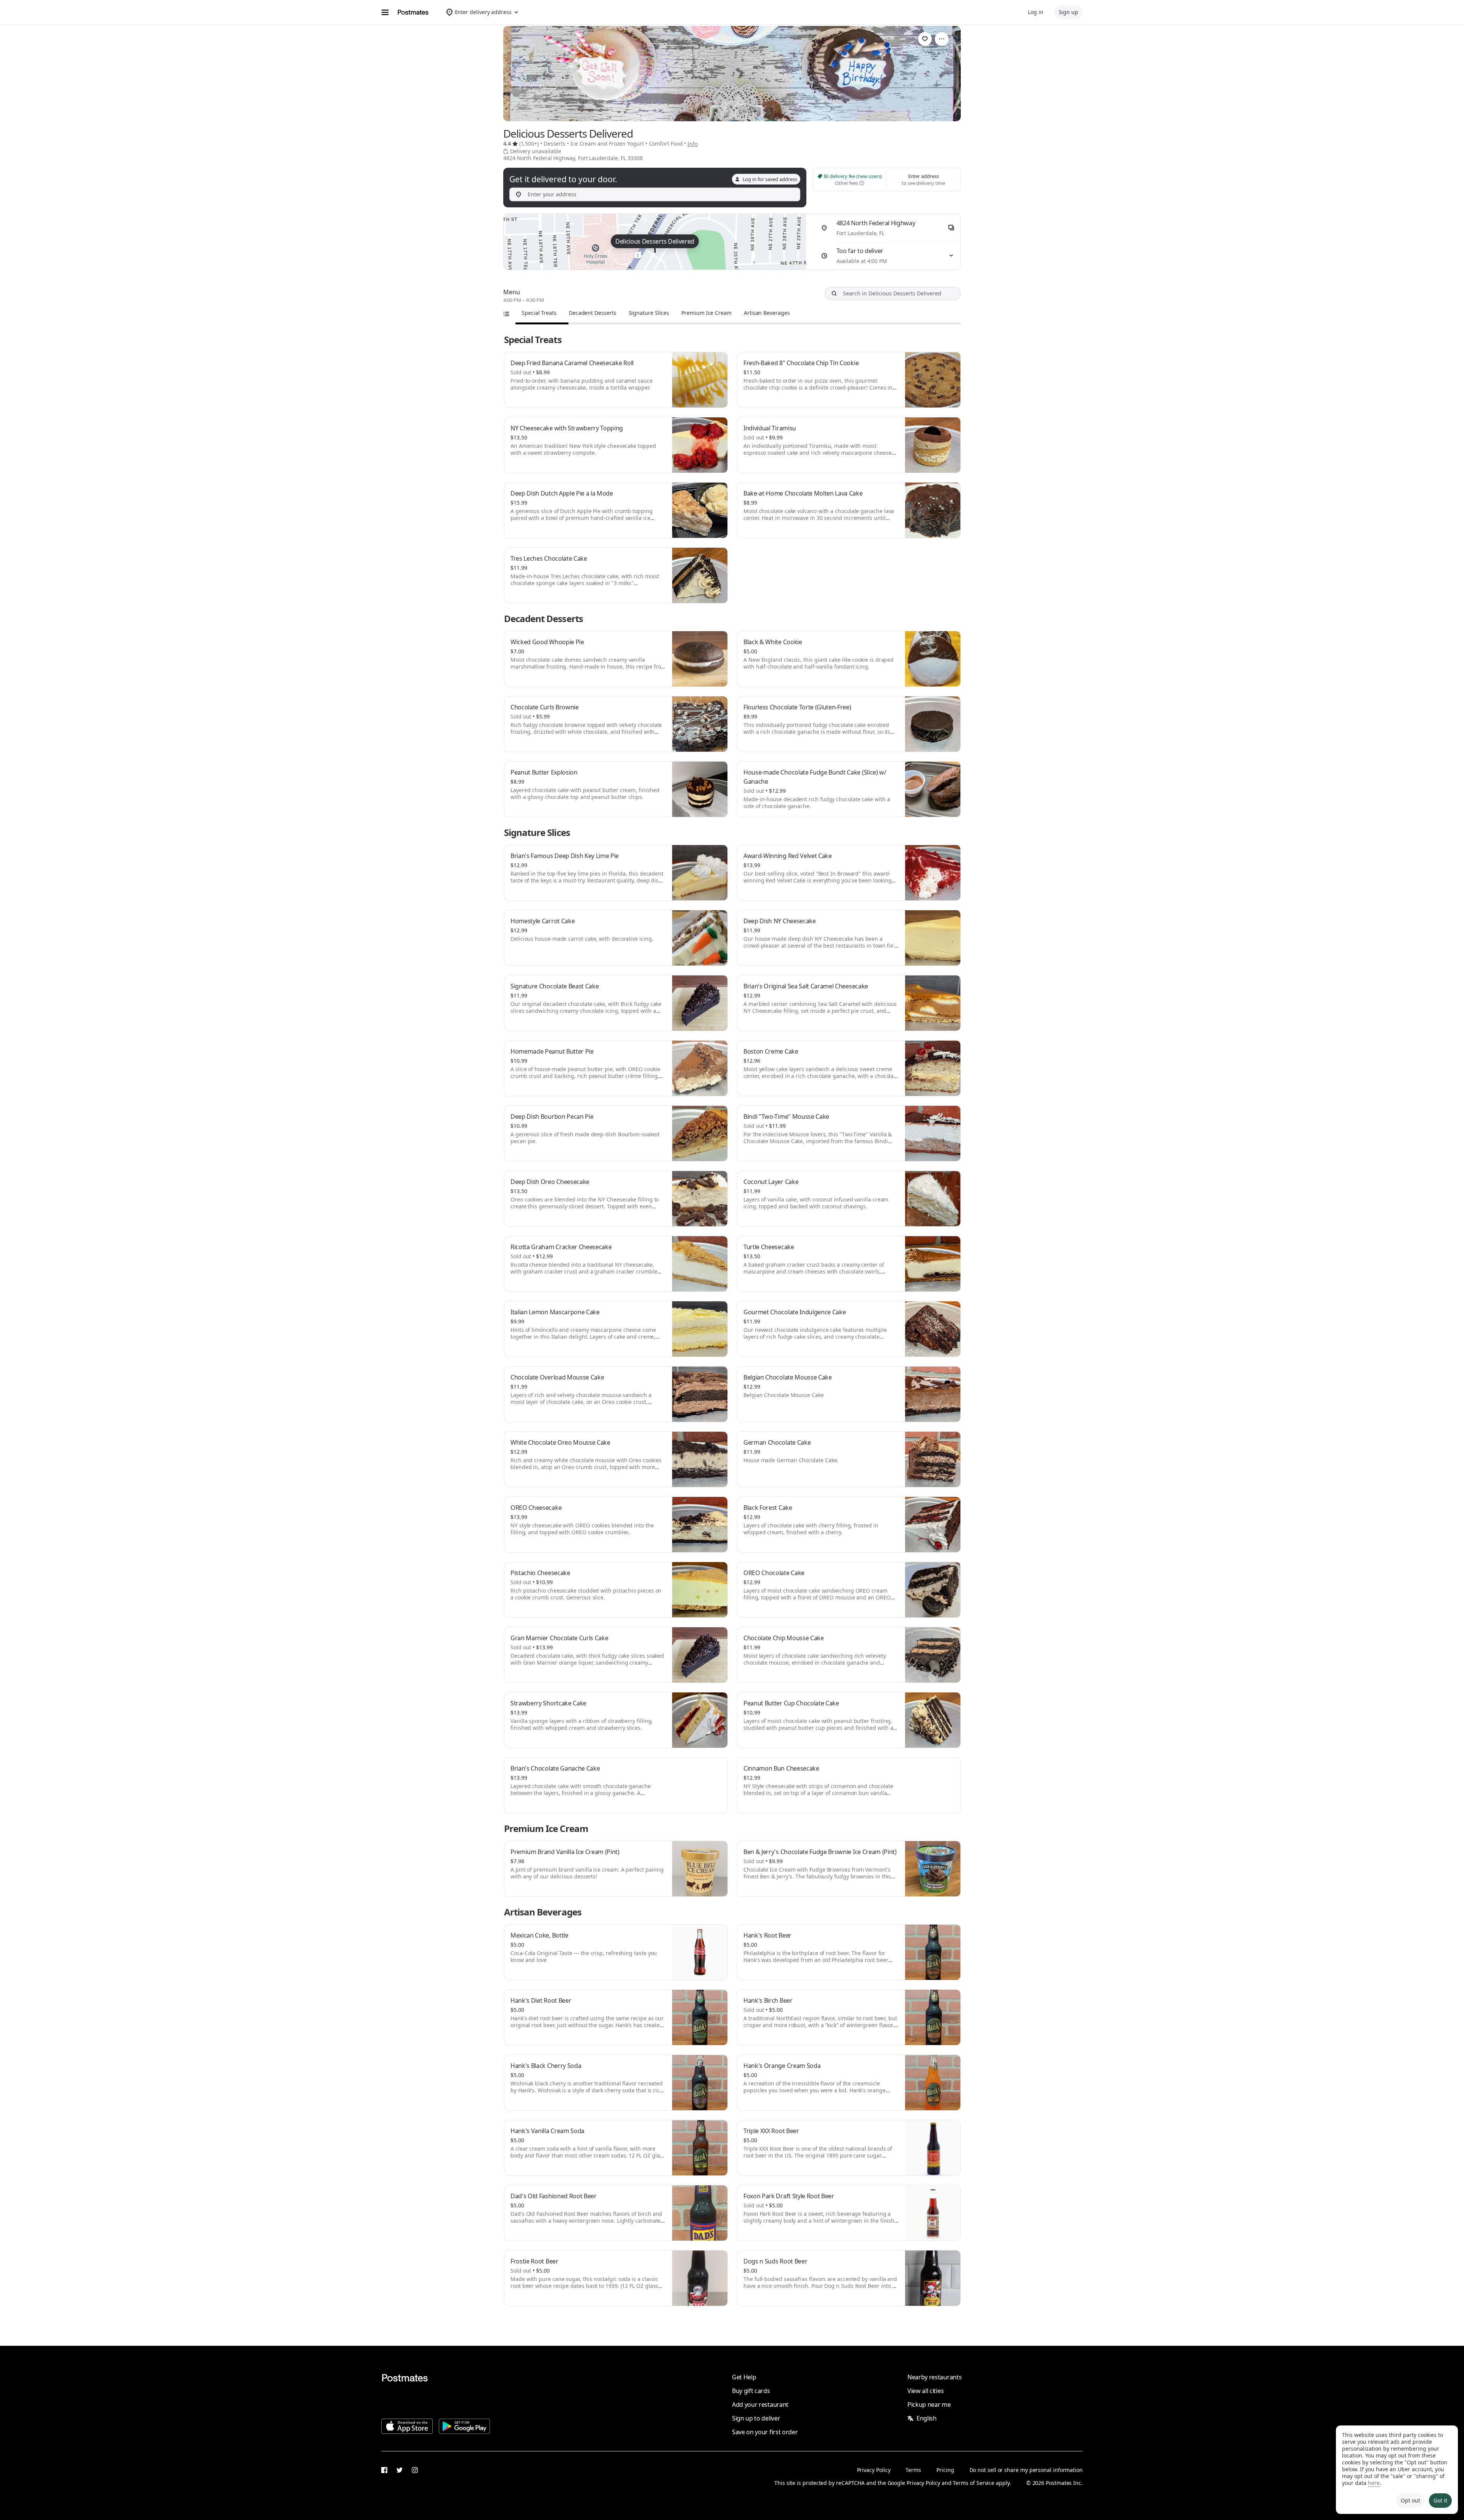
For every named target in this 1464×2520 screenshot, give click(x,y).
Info (693, 144)
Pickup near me (929, 2405)
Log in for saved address (770, 179)
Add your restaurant (760, 2405)
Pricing (945, 2470)
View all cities (925, 2391)
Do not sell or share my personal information (1026, 2470)
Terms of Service (974, 2483)
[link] (925, 39)
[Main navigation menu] (385, 12)
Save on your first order (765, 2432)
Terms (913, 2470)
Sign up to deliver (756, 2418)
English (927, 2418)
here (1374, 2483)
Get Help (744, 2377)
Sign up (1068, 12)
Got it (1440, 2500)
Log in (1036, 12)
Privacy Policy (874, 2470)
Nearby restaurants (934, 2377)
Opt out (1410, 2500)
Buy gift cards (751, 2391)
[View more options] (942, 39)
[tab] (539, 313)
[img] (655, 242)
